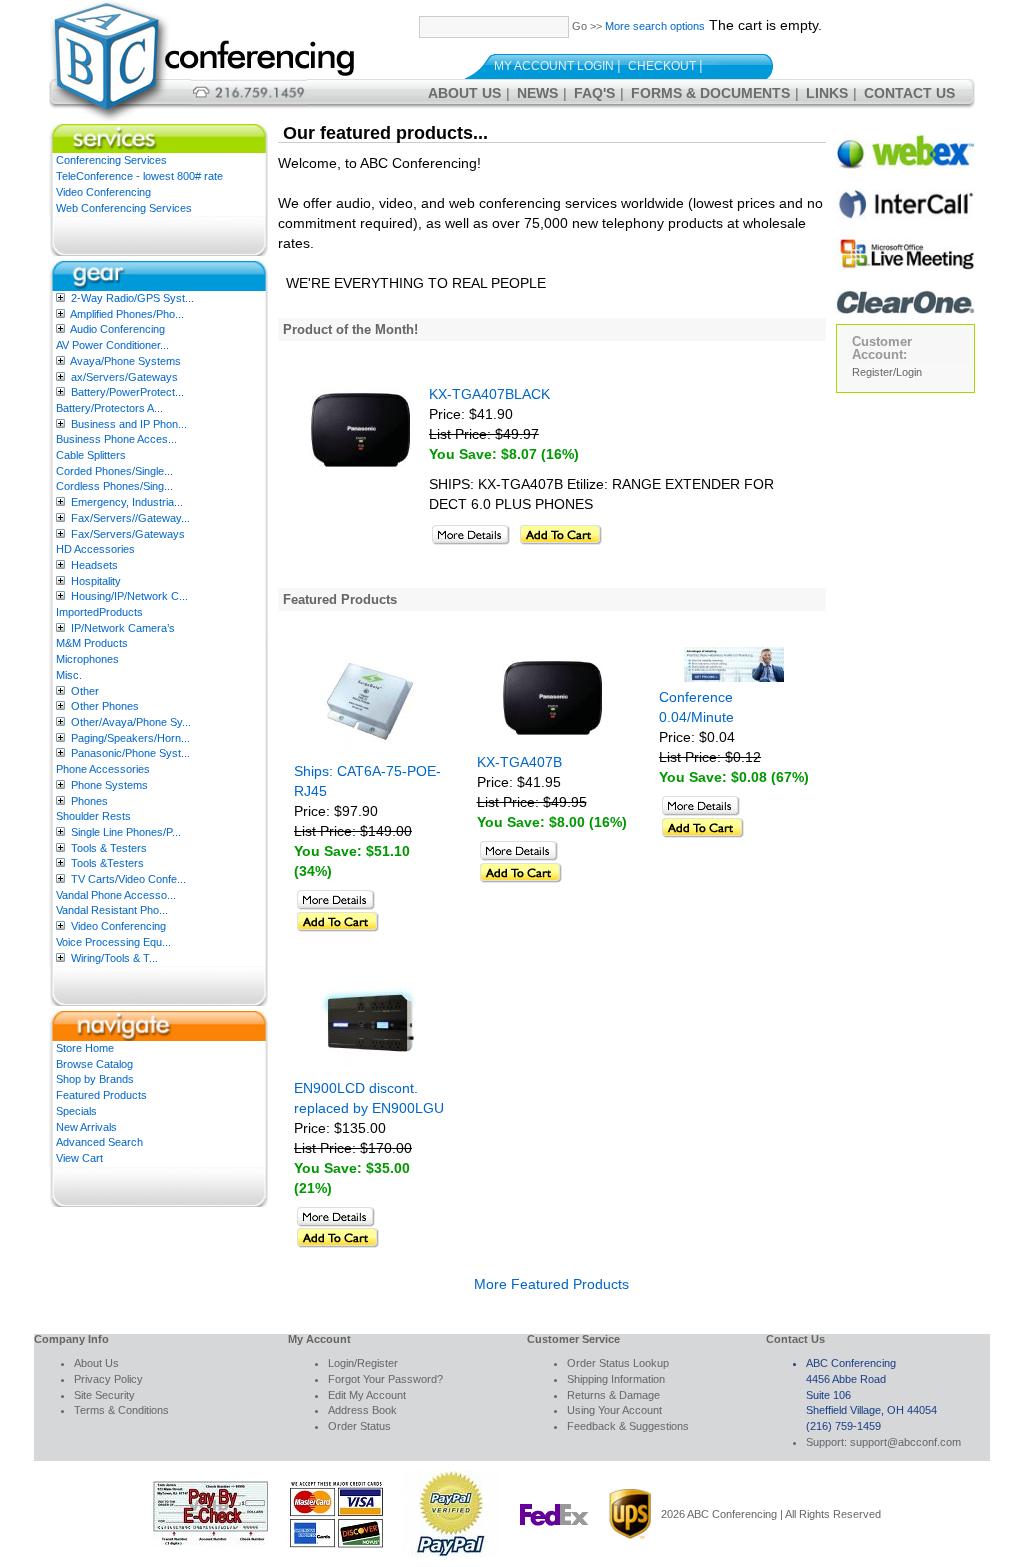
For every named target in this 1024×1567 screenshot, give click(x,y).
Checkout (662, 66)
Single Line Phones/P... (126, 832)
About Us (464, 93)
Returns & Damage (613, 1395)
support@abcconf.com (905, 1442)
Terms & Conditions (121, 1410)
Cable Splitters (91, 455)
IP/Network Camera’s (123, 628)
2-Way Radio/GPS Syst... (132, 298)
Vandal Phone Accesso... (116, 895)
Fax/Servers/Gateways (128, 534)
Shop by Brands (95, 1079)
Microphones (87, 659)
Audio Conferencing (117, 329)
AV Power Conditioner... (112, 345)
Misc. (69, 675)
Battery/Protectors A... (109, 408)
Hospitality (96, 581)
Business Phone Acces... (116, 439)
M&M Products (92, 643)
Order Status (359, 1426)
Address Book (362, 1410)
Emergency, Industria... (127, 502)
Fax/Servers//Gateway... (130, 518)
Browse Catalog (94, 1064)
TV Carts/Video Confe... (128, 879)
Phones (89, 801)
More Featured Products (551, 1284)
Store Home (85, 1048)
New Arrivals (86, 1127)
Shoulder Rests (93, 816)
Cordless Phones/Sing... (114, 486)
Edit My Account (367, 1395)
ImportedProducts (99, 612)
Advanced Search (99, 1142)
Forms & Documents (710, 93)
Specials (76, 1111)
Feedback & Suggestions (628, 1426)
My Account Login (554, 66)
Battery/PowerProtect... (127, 392)
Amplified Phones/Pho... (127, 314)
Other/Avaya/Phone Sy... (131, 722)
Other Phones (105, 706)
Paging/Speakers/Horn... (130, 738)
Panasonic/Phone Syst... (130, 753)
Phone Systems (109, 785)
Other (85, 691)
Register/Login (887, 372)
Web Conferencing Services (124, 208)
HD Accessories (95, 549)
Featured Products (101, 1095)
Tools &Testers (107, 863)
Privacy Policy (108, 1379)
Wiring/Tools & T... (114, 958)
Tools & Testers (109, 848)
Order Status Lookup (618, 1363)
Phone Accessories (103, 769)
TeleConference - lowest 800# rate (139, 176)
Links (827, 93)
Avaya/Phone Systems (125, 361)
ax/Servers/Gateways (124, 377)
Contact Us (909, 93)
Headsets (94, 565)
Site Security (104, 1395)
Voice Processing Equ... (113, 942)
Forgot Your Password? (385, 1379)
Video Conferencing (103, 192)
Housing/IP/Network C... (129, 596)
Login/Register (363, 1363)
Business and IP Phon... (129, 424)
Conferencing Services (111, 160)
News (537, 93)
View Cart (79, 1158)
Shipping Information (616, 1379)
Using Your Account (614, 1410)
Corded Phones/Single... (114, 471)
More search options (655, 26)
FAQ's (594, 93)
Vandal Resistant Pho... (112, 910)
